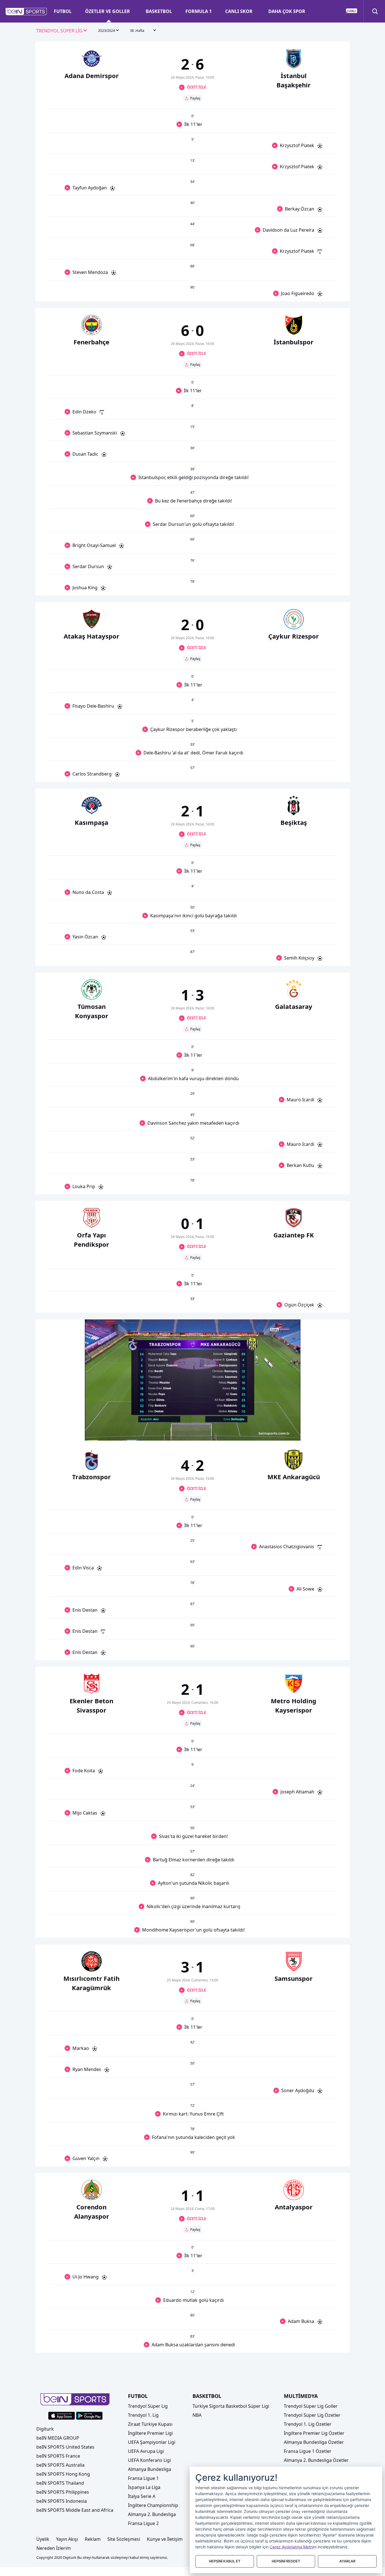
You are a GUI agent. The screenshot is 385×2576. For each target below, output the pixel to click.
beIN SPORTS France (58, 2456)
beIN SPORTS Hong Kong (63, 2474)
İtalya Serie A (142, 2496)
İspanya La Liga (144, 2487)
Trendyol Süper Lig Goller (311, 2406)
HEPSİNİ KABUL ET (225, 2561)
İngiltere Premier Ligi (150, 2433)
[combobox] (62, 31)
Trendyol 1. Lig (143, 2415)
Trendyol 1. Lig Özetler (308, 2424)
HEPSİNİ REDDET (286, 2561)
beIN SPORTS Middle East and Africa (75, 2510)
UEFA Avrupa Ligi (146, 2451)
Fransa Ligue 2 (143, 2523)
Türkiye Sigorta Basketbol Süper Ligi (231, 2406)
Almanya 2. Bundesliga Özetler (316, 2460)
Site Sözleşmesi (124, 2539)
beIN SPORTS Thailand (60, 2483)
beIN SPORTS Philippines (63, 2492)
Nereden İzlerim (54, 2548)
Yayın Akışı (67, 2539)
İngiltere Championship (153, 2505)
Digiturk (45, 2429)
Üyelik (43, 2539)
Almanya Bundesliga (150, 2469)
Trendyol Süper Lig (148, 2406)
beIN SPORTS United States (65, 2447)
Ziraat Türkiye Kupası (150, 2424)
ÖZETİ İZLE (196, 87)
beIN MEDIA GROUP (58, 2438)
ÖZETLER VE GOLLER (108, 11)
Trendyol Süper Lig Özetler (312, 2415)
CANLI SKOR (239, 11)
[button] (26, 12)
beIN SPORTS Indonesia (62, 2501)
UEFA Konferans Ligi (149, 2460)
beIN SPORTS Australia (60, 2465)
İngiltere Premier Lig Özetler (314, 2433)
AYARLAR (347, 2561)
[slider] (193, 1423)
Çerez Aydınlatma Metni (292, 2547)
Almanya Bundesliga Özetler (314, 2442)
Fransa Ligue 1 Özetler (308, 2451)
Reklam (93, 2539)
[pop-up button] (282, 1432)
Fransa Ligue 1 (143, 2478)
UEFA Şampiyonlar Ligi (152, 2442)
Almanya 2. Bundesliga (152, 2514)
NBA (197, 2415)
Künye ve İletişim (165, 2539)
